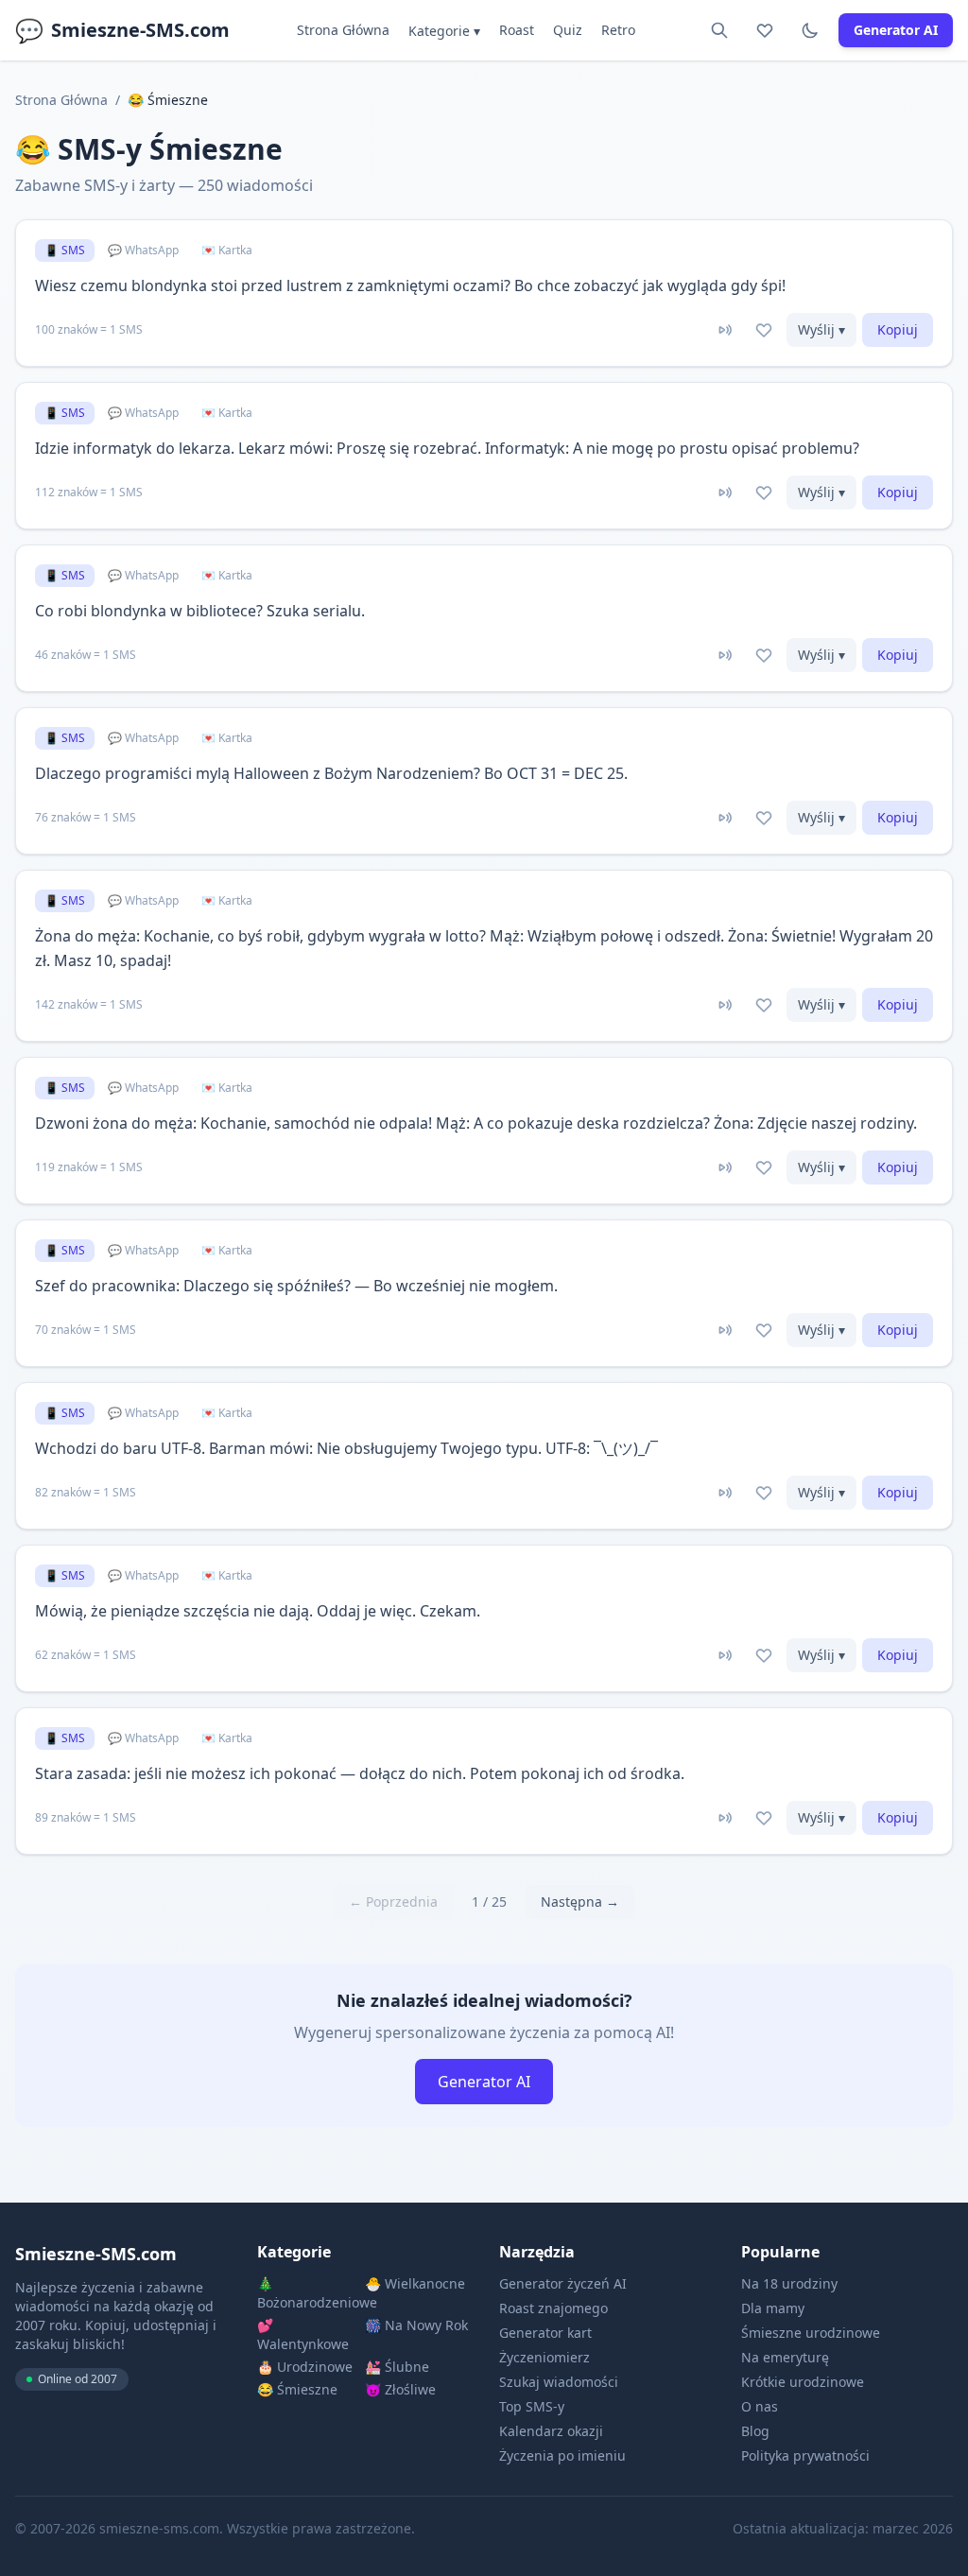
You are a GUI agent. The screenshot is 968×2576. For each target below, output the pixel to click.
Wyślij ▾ (821, 329)
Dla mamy (773, 2308)
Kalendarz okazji (551, 2431)
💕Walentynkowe (303, 2334)
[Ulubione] (765, 30)
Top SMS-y (532, 2406)
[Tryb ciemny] (810, 30)
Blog (755, 2431)
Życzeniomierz (544, 2357)
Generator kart (545, 2333)
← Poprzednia (393, 1902)
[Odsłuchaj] (724, 330)
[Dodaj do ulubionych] (764, 330)
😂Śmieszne (297, 2389)
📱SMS (65, 250)
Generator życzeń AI (563, 2283)
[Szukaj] (719, 30)
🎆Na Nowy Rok (416, 2325)
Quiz (568, 30)
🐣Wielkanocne (415, 2283)
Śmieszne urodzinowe (811, 2333)
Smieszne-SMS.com (122, 30)
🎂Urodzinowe (305, 2367)
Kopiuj (898, 329)
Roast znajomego (553, 2308)
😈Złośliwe (400, 2389)
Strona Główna (343, 30)
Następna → (580, 1902)
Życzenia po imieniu (562, 2455)
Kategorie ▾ (444, 31)
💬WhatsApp (143, 250)
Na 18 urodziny (789, 2283)
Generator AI (896, 30)
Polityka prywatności (805, 2455)
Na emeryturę (785, 2357)
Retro (618, 30)
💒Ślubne (397, 2367)
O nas (760, 2406)
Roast (517, 30)
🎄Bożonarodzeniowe (309, 2293)
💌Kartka (227, 250)
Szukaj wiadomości (559, 2382)
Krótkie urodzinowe (803, 2382)
